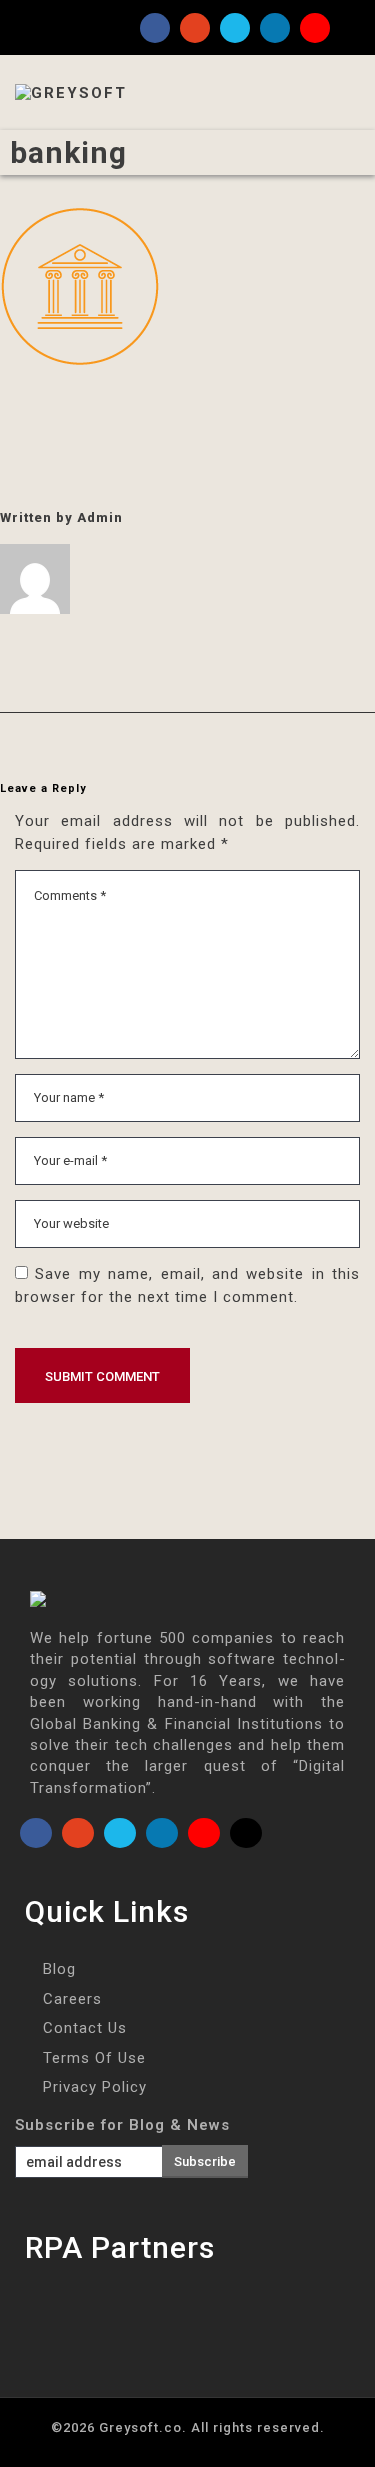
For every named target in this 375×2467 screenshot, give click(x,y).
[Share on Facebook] (6, 411)
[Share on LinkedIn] (123, 411)
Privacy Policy (95, 2087)
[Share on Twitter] (45, 411)
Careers (72, 1999)
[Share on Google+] (84, 411)
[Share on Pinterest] (162, 411)
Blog (59, 1969)
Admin (100, 517)
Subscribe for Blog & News (122, 2125)
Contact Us (85, 2028)
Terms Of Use (94, 2058)
